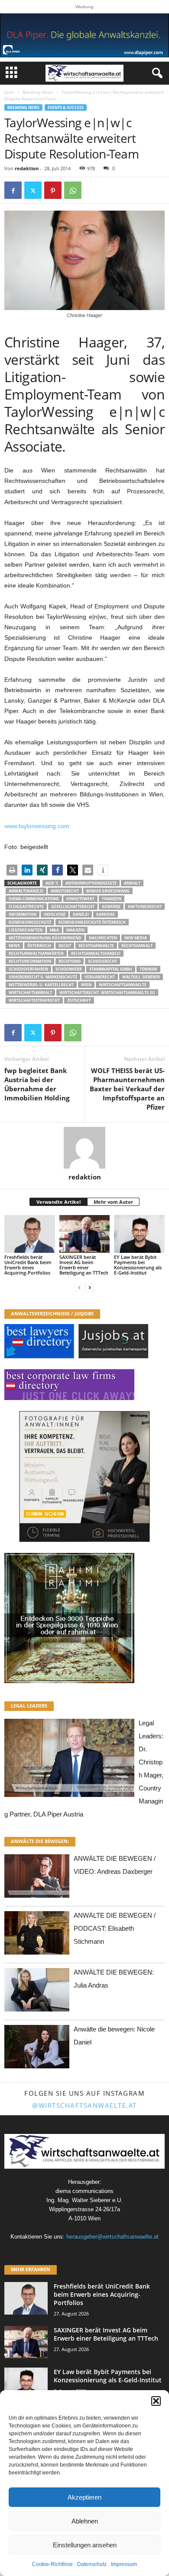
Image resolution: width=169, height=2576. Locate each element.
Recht (65, 946)
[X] (33, 190)
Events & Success (66, 107)
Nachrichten (103, 938)
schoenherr (69, 969)
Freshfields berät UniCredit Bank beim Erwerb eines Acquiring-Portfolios (28, 1265)
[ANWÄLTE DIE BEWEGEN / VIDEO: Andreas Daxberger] (37, 1878)
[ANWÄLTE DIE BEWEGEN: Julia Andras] (37, 1992)
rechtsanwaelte (96, 946)
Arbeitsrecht (65, 891)
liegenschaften (26, 930)
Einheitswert (80, 899)
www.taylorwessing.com (37, 826)
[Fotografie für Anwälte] (84, 1476)
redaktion (27, 168)
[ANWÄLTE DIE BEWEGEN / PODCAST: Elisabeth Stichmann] (37, 1935)
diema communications (34, 899)
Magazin (75, 930)
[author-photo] (84, 1148)
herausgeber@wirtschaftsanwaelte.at (112, 2237)
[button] (156, 2401)
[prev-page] (79, 1287)
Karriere (106, 914)
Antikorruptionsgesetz (91, 883)
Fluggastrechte (26, 907)
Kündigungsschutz (30, 922)
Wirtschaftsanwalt (30, 992)
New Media (136, 938)
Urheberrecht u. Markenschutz (43, 977)
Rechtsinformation (30, 961)
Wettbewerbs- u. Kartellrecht (41, 985)
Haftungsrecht (145, 907)
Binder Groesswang (108, 891)
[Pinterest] (53, 190)
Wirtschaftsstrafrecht (34, 1000)
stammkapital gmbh (111, 969)
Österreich (39, 946)
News (14, 946)
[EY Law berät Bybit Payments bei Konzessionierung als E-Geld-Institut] (139, 1234)
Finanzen (112, 899)
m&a (54, 930)
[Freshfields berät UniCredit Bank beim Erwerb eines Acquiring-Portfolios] (30, 1234)
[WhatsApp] (73, 190)
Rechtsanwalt (137, 946)
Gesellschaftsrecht (73, 907)
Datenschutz (92, 2564)
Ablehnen (85, 2521)
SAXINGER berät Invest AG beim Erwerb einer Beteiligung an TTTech (84, 1265)
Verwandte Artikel (58, 1202)
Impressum (124, 2564)
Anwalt (132, 883)
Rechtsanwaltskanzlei (96, 953)
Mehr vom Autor (113, 1202)
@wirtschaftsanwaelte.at (84, 2105)
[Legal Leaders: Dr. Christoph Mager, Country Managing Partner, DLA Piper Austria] (69, 1760)
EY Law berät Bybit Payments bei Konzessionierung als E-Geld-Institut (138, 1265)
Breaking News (38, 92)
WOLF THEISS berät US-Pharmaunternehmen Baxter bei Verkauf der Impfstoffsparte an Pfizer (127, 1089)
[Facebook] (13, 190)
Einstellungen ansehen (85, 2545)
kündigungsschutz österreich (92, 922)
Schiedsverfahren (28, 969)
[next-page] (90, 1287)
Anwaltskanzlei (26, 891)
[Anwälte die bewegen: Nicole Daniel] (37, 2049)
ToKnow (148, 969)
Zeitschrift (79, 1000)
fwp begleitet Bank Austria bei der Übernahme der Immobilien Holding (37, 1084)
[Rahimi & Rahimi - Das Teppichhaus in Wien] (84, 1618)
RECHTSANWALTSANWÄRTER (36, 953)
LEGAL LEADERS (29, 1706)
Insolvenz (55, 914)
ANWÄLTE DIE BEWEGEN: (40, 1841)
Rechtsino (70, 961)
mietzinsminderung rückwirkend (45, 938)
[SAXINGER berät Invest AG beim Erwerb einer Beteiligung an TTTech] (85, 1234)
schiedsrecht (102, 961)
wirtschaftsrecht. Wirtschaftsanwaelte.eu (107, 992)
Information (23, 914)
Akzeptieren (84, 2497)
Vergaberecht (100, 977)
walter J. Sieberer (141, 977)
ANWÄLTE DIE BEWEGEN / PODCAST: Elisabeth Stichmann (115, 1928)
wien (86, 985)
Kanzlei (81, 914)
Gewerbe (111, 907)
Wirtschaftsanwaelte (123, 985)
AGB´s (52, 883)
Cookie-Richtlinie (52, 2564)
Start (9, 92)
